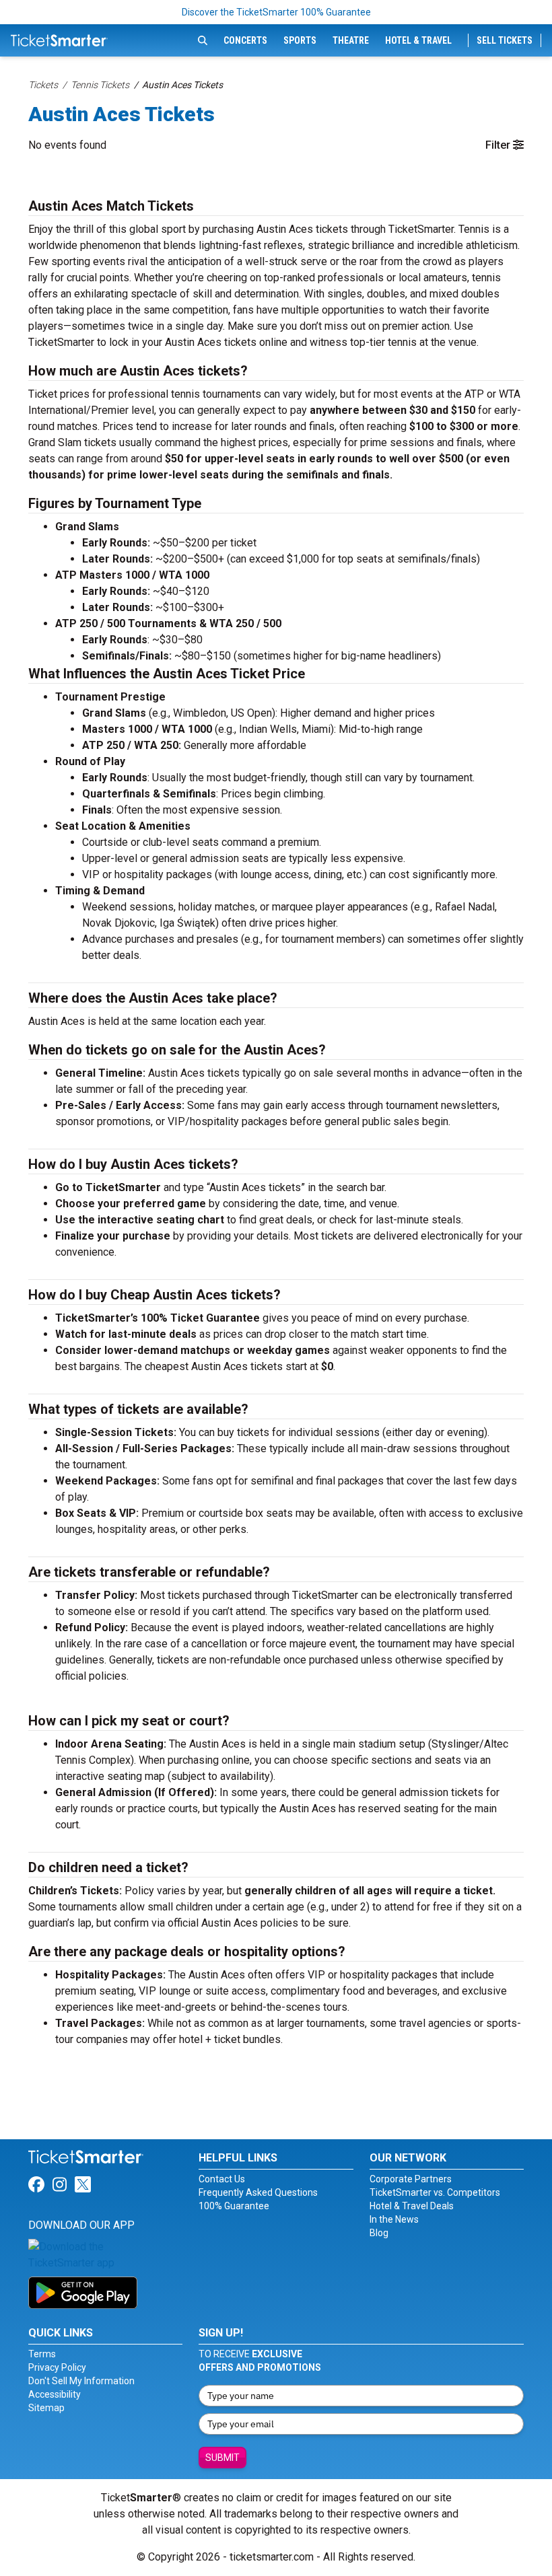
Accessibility (55, 2394)
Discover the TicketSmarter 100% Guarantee (276, 12)
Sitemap (46, 2408)
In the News (394, 2219)
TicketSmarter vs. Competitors (435, 2192)
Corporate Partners (411, 2179)
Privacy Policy (57, 2367)
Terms (42, 2354)
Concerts (245, 40)
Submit (222, 2458)
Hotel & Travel (418, 40)
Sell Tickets (505, 40)
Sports (300, 40)
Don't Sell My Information (81, 2381)
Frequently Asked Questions (258, 2192)
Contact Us (222, 2179)
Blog (379, 2233)
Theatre (351, 40)
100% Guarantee (234, 2206)
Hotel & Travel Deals (412, 2206)
